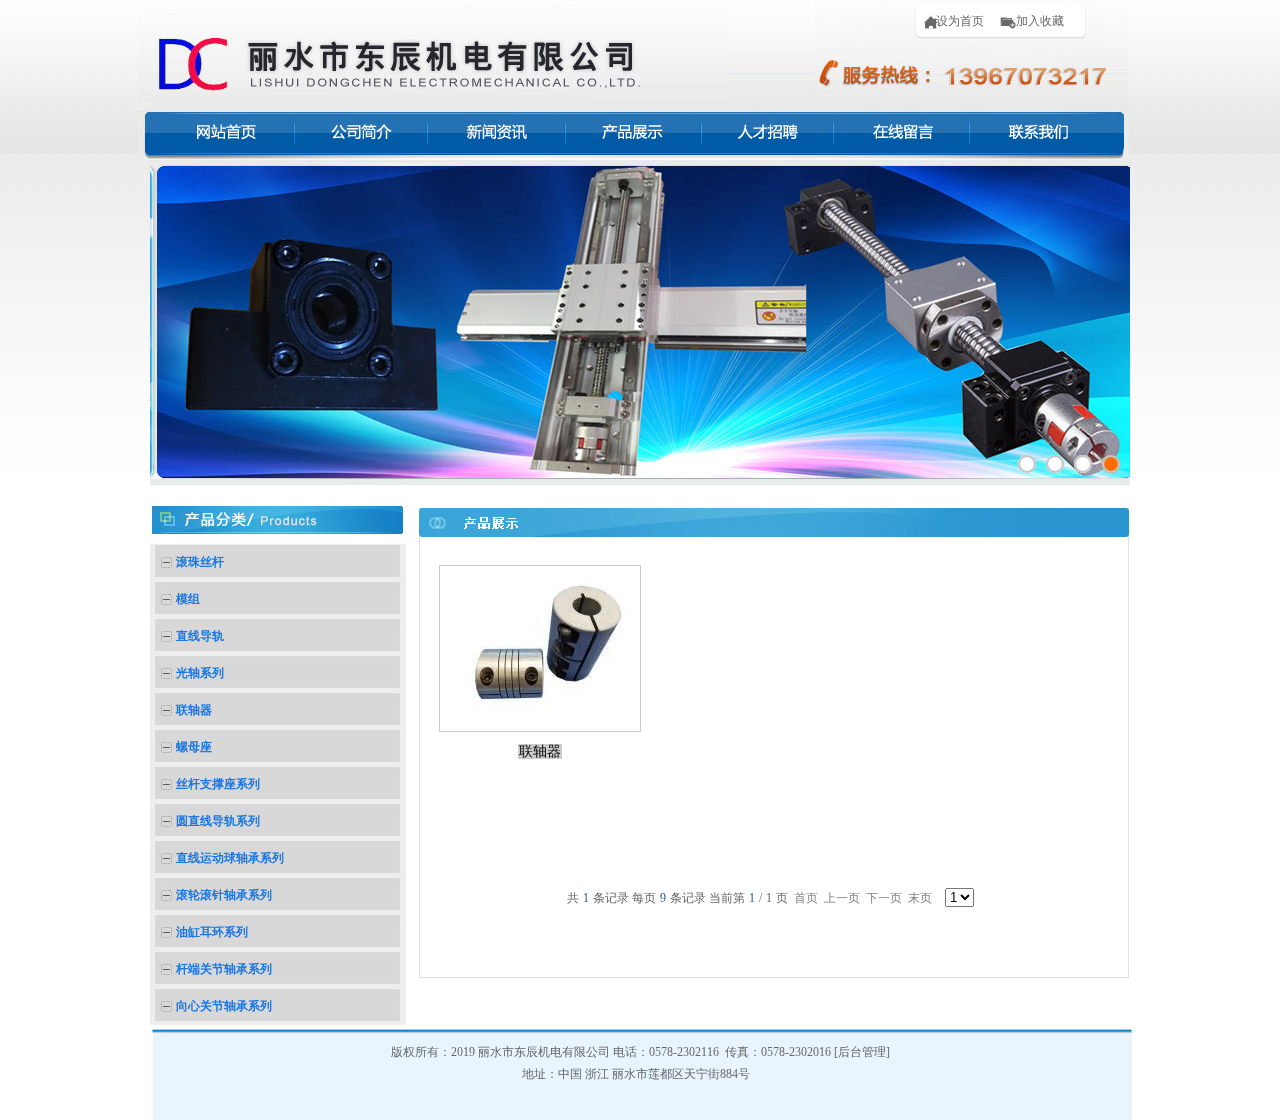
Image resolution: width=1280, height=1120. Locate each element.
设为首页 (957, 21)
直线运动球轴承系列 (230, 858)
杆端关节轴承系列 (224, 969)
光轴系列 (200, 673)
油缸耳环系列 (212, 932)
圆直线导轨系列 (218, 821)
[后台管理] (862, 1052)
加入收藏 (1037, 21)
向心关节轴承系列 (224, 1006)
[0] (1027, 464)
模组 (188, 599)
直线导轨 (200, 636)
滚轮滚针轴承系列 (224, 895)
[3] (1111, 464)
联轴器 (194, 710)
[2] (1083, 464)
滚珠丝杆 (200, 562)
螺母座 (194, 747)
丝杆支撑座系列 (218, 784)
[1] (1055, 464)
